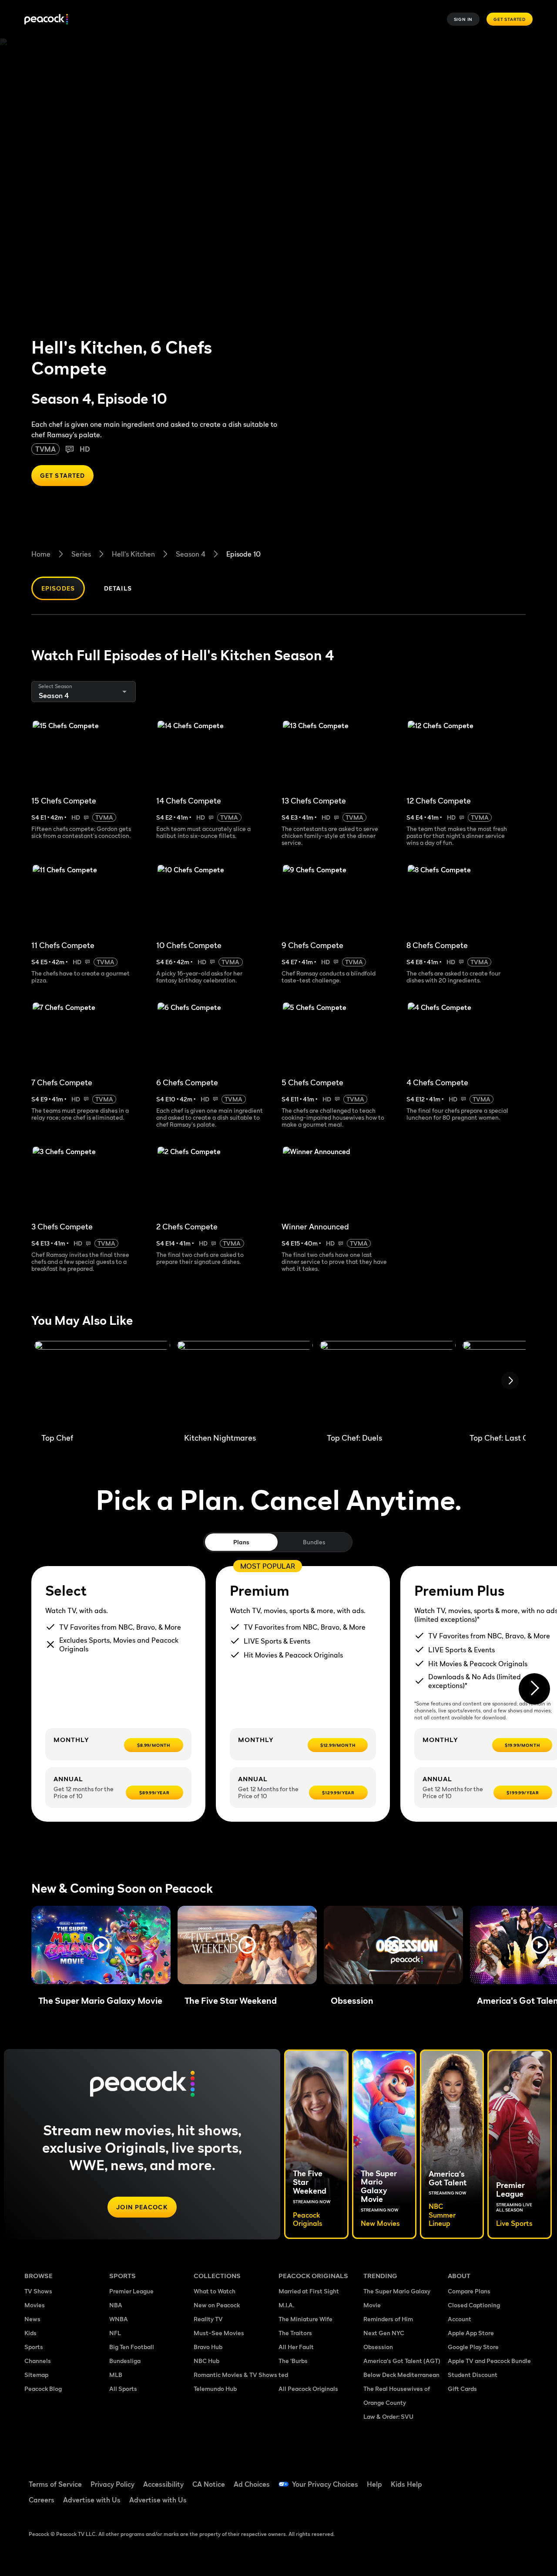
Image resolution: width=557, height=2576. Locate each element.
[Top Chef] (102, 1384)
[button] (101, 1945)
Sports (34, 2347)
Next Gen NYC (384, 2333)
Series (81, 554)
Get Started (510, 19)
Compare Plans (469, 2291)
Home (41, 554)
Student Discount (473, 2375)
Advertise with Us (92, 2500)
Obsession (378, 2347)
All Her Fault (296, 2347)
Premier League (131, 2291)
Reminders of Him (388, 2319)
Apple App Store (471, 2333)
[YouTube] (505, 2478)
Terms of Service (55, 2484)
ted (283, 2375)
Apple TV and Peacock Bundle (489, 2361)
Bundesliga (125, 2361)
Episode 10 (243, 554)
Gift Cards (462, 2389)
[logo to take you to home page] (46, 19)
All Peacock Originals (308, 2389)
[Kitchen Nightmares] (245, 1384)
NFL (115, 2333)
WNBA (119, 2319)
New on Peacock (217, 2305)
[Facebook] (460, 2478)
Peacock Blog (43, 2389)
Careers (42, 2500)
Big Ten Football (132, 2347)
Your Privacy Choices (325, 2484)
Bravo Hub (208, 2347)
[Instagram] (460, 2503)
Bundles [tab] (314, 1542)
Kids (30, 2333)
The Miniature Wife (305, 2319)
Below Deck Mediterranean (401, 2375)
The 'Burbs (293, 2361)
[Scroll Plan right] (534, 1689)
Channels (38, 2361)
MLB (116, 2375)
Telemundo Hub (215, 2389)
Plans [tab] (241, 1542)
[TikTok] (482, 2478)
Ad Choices (252, 2484)
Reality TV (208, 2319)
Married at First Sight (309, 2291)
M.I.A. (286, 2305)
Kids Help (406, 2484)
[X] (482, 2503)
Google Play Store (473, 2347)
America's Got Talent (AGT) (402, 2361)
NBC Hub (206, 2361)
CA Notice (209, 2484)
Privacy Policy (112, 2484)
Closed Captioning (474, 2305)
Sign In (463, 19)
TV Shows (38, 2291)
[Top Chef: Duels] (388, 1384)
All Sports (123, 2389)
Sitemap (36, 2375)
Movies (35, 2305)
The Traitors (295, 2333)
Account (460, 2319)
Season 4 (191, 554)
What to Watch (215, 2291)
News (32, 2319)
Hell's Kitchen (133, 554)
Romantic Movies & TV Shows (235, 2375)
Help (374, 2484)
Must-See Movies (219, 2333)
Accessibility (163, 2484)
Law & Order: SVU (388, 2416)
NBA (116, 2305)
